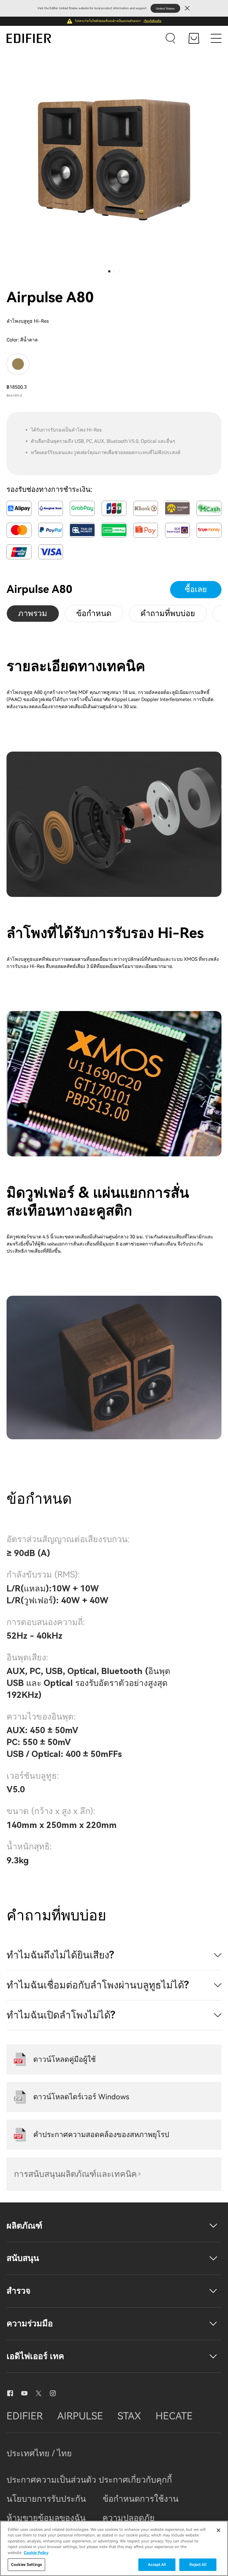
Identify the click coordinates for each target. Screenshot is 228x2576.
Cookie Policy (36, 2553)
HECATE (174, 2416)
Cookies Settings (26, 2565)
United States (165, 8)
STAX (129, 2416)
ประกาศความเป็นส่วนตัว (53, 2480)
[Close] (218, 2530)
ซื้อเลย (196, 589)
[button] (109, 271)
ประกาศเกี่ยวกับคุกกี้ (135, 2480)
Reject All (198, 2565)
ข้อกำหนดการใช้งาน (141, 2499)
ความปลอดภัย (129, 2518)
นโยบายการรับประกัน (46, 2499)
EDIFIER (25, 2416)
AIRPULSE (80, 2416)
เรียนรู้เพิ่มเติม (153, 21)
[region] (114, 2548)
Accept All (157, 2565)
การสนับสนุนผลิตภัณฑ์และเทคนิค (75, 2174)
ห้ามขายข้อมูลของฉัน (46, 2518)
